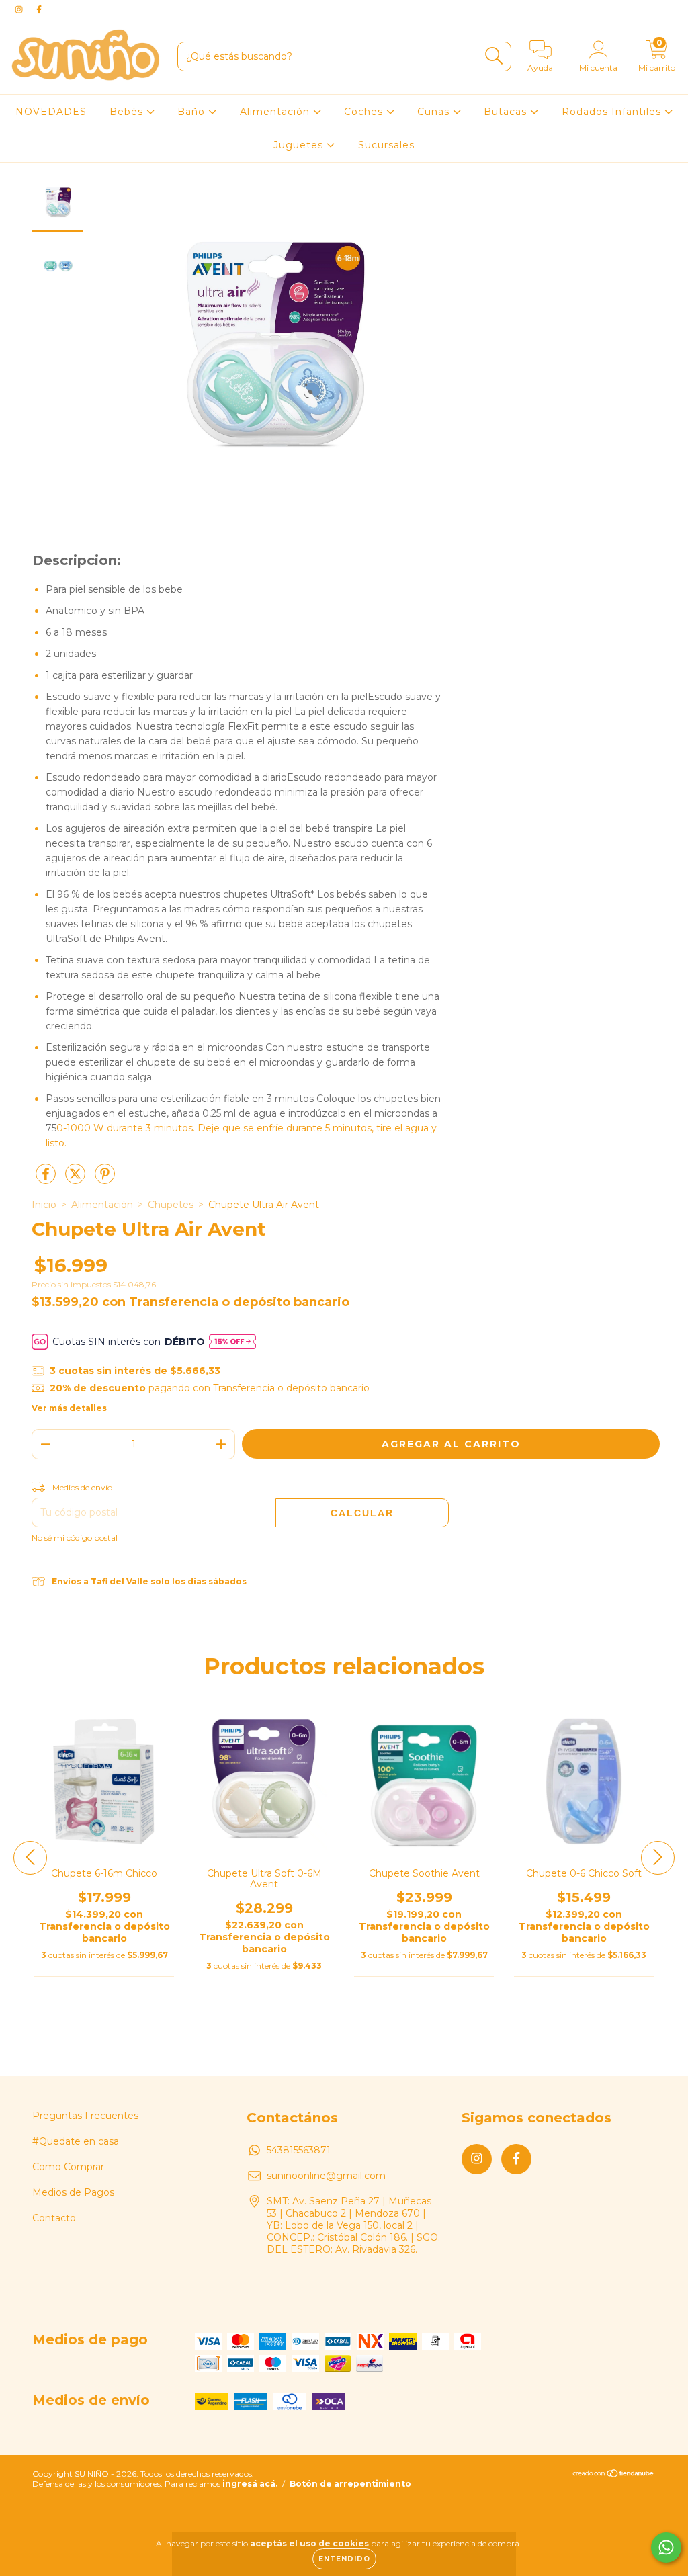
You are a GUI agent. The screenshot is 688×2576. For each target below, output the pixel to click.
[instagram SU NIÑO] (20, 9)
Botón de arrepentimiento (350, 2484)
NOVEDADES (51, 112)
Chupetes (171, 1205)
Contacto (54, 2218)
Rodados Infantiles (613, 112)
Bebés (128, 112)
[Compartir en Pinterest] (105, 1179)
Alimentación (276, 112)
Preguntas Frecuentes (85, 2116)
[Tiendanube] (614, 2475)
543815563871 (299, 2150)
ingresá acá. (250, 2484)
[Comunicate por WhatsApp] (666, 2547)
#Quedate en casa (76, 2141)
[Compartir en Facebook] (47, 1179)
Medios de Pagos (73, 2192)
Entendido (344, 2559)
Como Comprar (68, 2167)
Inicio (44, 1205)
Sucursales (386, 145)
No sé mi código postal (75, 1538)
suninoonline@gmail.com (326, 2176)
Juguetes (300, 145)
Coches (365, 112)
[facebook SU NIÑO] (39, 9)
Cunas (435, 112)
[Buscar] (494, 56)
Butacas (507, 112)
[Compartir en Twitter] (77, 1179)
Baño (193, 112)
